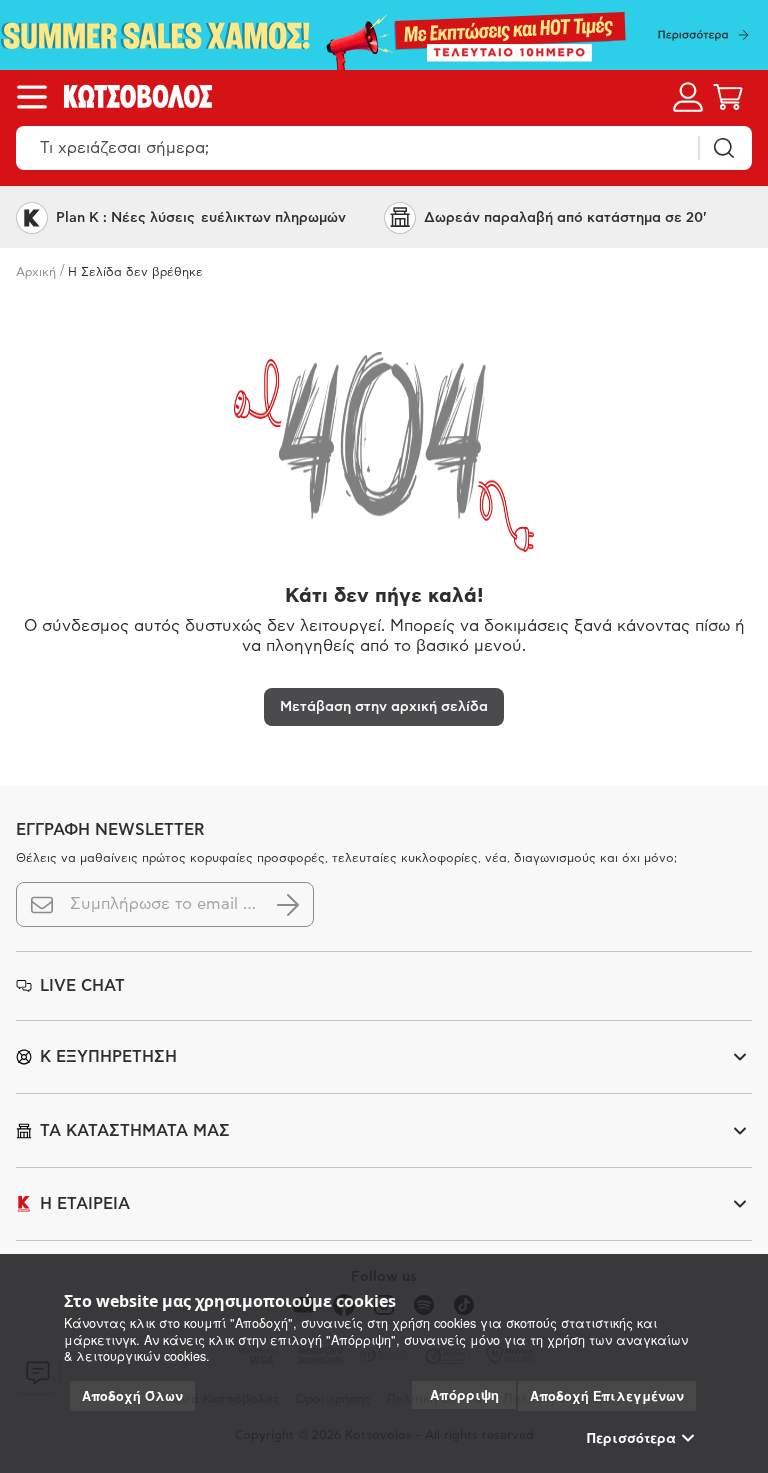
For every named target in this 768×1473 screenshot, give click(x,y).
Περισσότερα (631, 1438)
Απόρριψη (464, 1394)
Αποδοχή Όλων (132, 1396)
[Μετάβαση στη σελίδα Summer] (384, 35)
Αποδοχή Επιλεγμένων (607, 1396)
